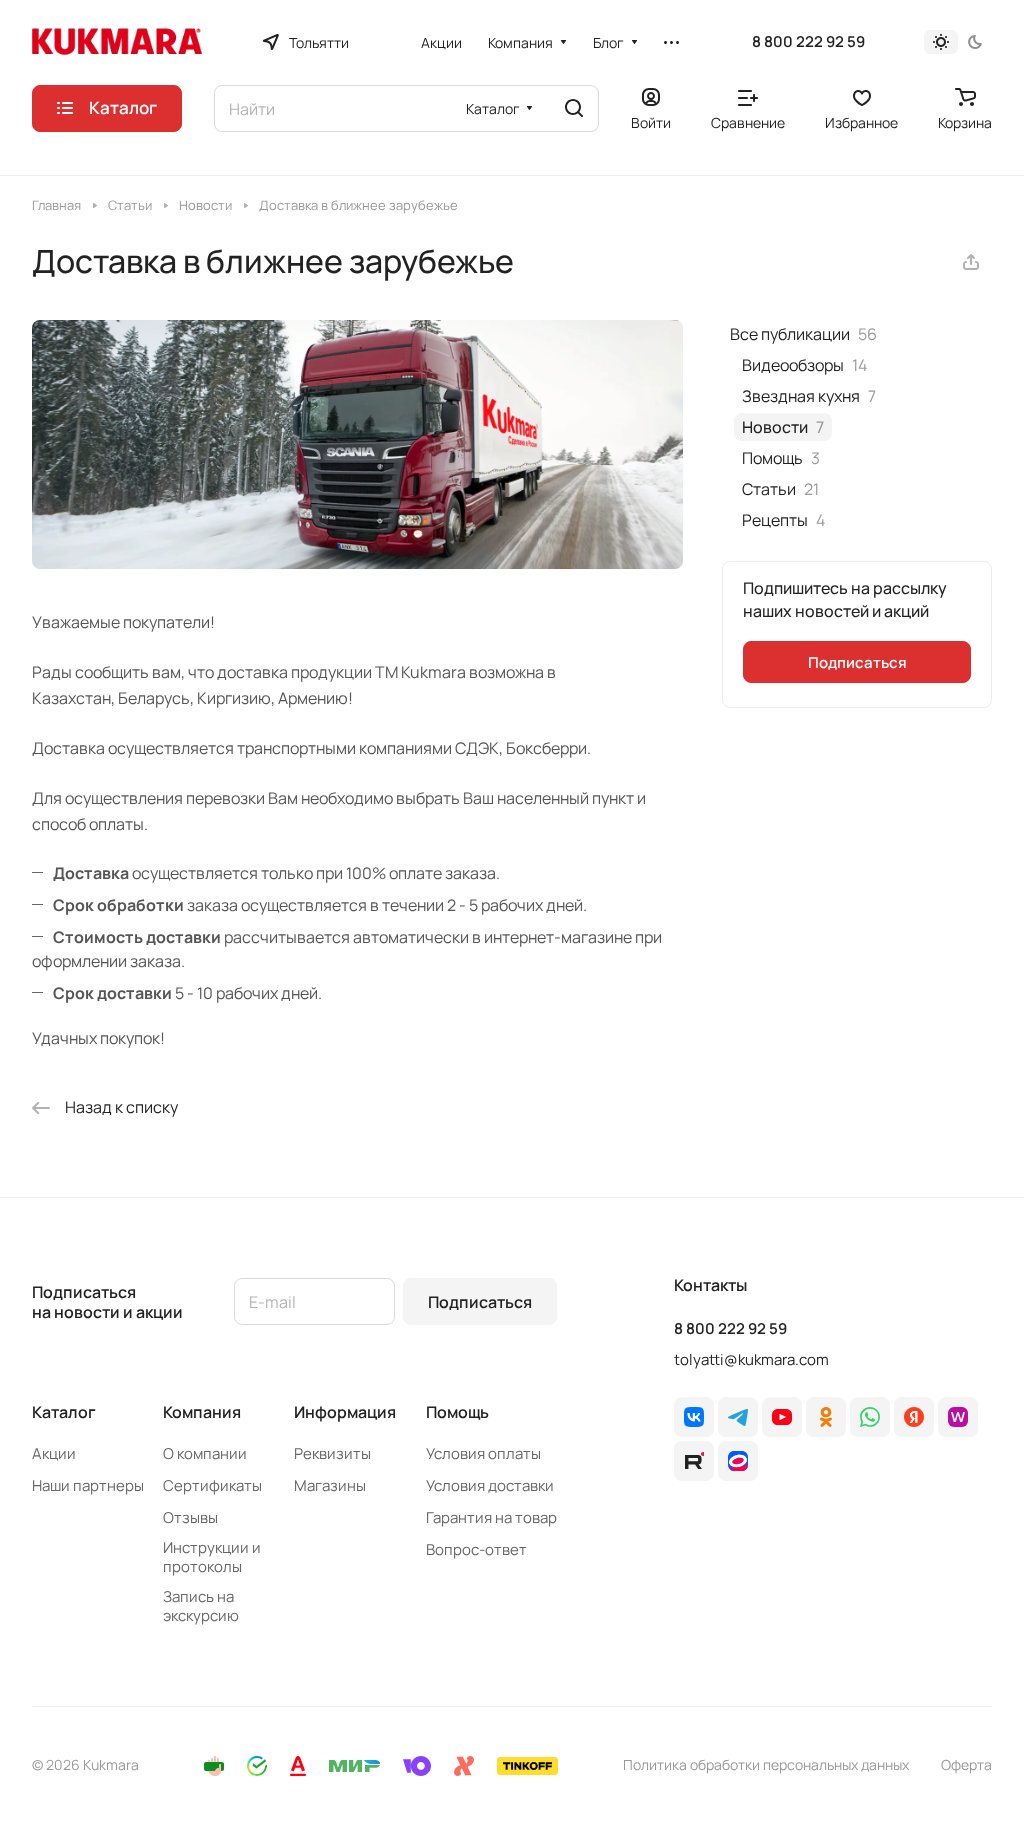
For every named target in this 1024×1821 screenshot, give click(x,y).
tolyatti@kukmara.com (751, 1359)
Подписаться (480, 1302)
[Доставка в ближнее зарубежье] (357, 563)
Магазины (330, 1485)
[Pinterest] (958, 1417)
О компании (205, 1453)
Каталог (64, 1412)
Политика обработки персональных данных (766, 1764)
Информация (345, 1412)
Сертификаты (212, 1485)
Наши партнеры (88, 1485)
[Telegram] (738, 1417)
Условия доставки (490, 1485)
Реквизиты (332, 1453)
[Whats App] (870, 1417)
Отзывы (190, 1517)
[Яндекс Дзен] (914, 1417)
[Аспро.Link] (738, 1461)
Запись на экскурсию (201, 1606)
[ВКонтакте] (694, 1417)
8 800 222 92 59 (808, 42)
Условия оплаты (483, 1453)
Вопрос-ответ (476, 1549)
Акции (54, 1453)
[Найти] (574, 108)
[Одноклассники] (826, 1417)
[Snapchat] (694, 1461)
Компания (202, 1412)
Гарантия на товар (491, 1517)
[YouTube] (782, 1417)
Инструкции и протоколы (212, 1557)
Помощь (457, 1412)
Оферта (966, 1764)
